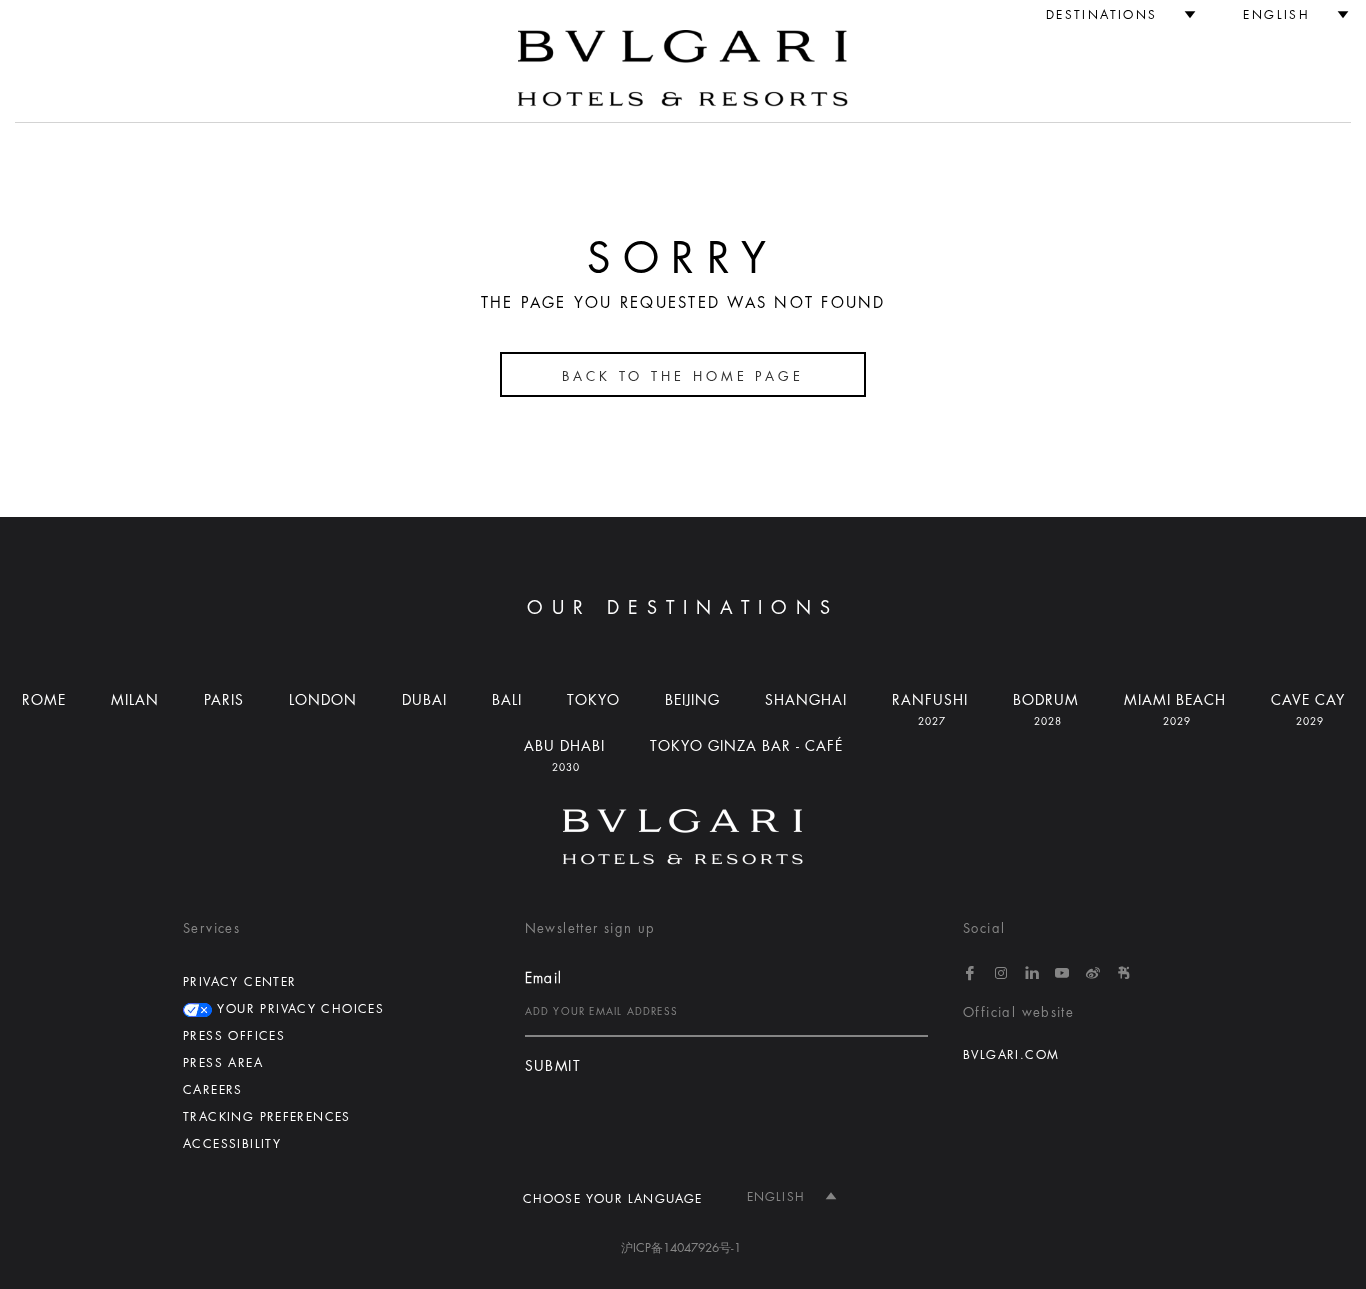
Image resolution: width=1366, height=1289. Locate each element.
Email (544, 978)
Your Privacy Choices (298, 1009)
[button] (1112, 15)
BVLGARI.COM (1011, 1055)
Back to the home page (683, 376)
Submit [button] (553, 1066)
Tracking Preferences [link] (267, 1117)
